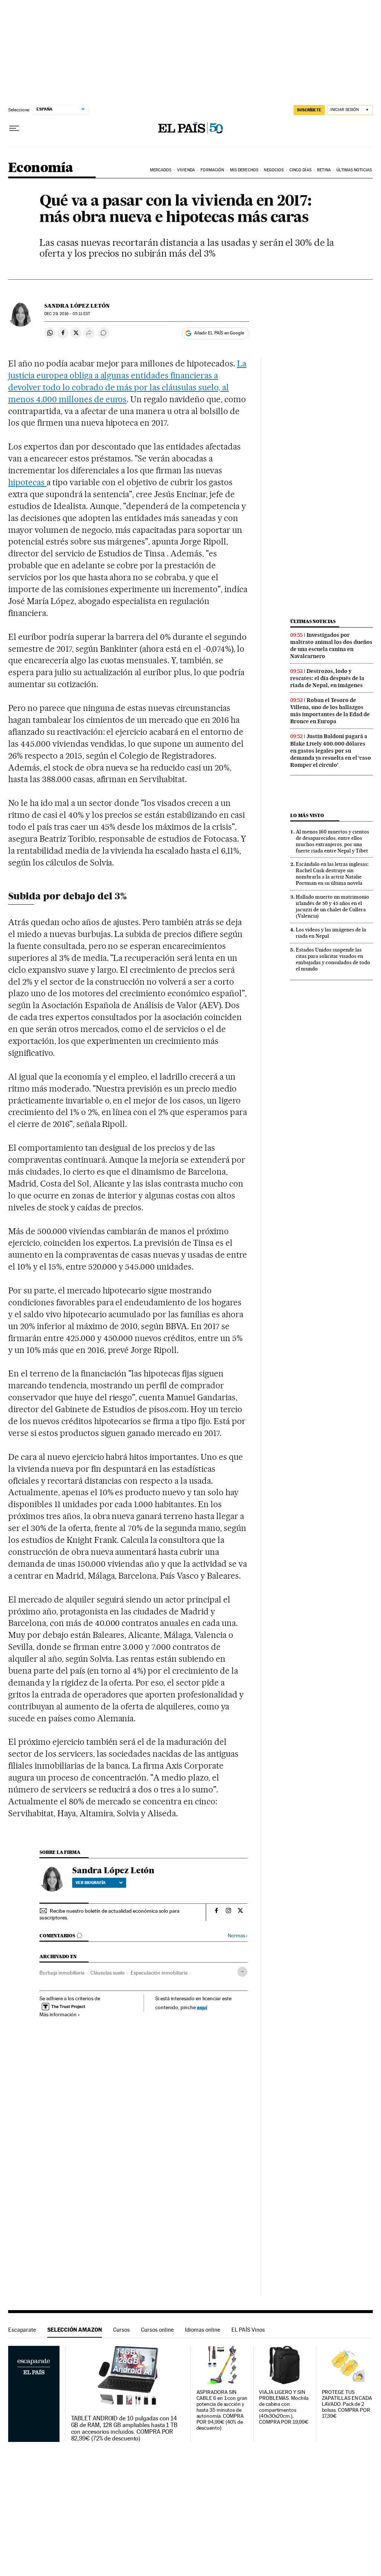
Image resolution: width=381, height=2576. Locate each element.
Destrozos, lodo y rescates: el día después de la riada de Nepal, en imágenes (327, 678)
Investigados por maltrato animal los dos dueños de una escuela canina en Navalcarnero (331, 646)
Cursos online (157, 2330)
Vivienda (186, 170)
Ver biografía (91, 1883)
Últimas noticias (313, 621)
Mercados (161, 170)
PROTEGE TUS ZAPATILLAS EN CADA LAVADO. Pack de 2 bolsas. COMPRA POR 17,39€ (347, 2404)
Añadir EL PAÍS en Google (219, 333)
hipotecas (27, 482)
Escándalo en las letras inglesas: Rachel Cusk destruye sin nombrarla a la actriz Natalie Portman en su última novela (332, 874)
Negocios (274, 170)
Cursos (121, 2330)
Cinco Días (300, 170)
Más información (58, 2014)
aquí (202, 2007)
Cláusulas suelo (108, 1973)
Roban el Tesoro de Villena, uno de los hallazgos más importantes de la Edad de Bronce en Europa (330, 711)
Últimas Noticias (354, 170)
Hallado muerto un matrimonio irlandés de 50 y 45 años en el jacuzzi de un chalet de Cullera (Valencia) (332, 906)
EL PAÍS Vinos (248, 2330)
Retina (324, 170)
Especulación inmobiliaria (159, 1973)
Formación (212, 170)
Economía (41, 168)
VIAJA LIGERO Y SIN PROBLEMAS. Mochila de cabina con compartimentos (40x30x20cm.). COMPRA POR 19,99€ (284, 2407)
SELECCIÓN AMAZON (75, 2330)
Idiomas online (203, 2330)
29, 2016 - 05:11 (67, 314)
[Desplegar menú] (14, 128)
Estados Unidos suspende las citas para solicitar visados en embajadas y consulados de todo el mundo (333, 959)
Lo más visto (307, 815)
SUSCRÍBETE (309, 110)
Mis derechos (244, 170)
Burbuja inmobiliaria (62, 1973)
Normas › (238, 1936)
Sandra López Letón (77, 306)
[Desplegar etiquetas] (242, 1972)
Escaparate (22, 2330)
